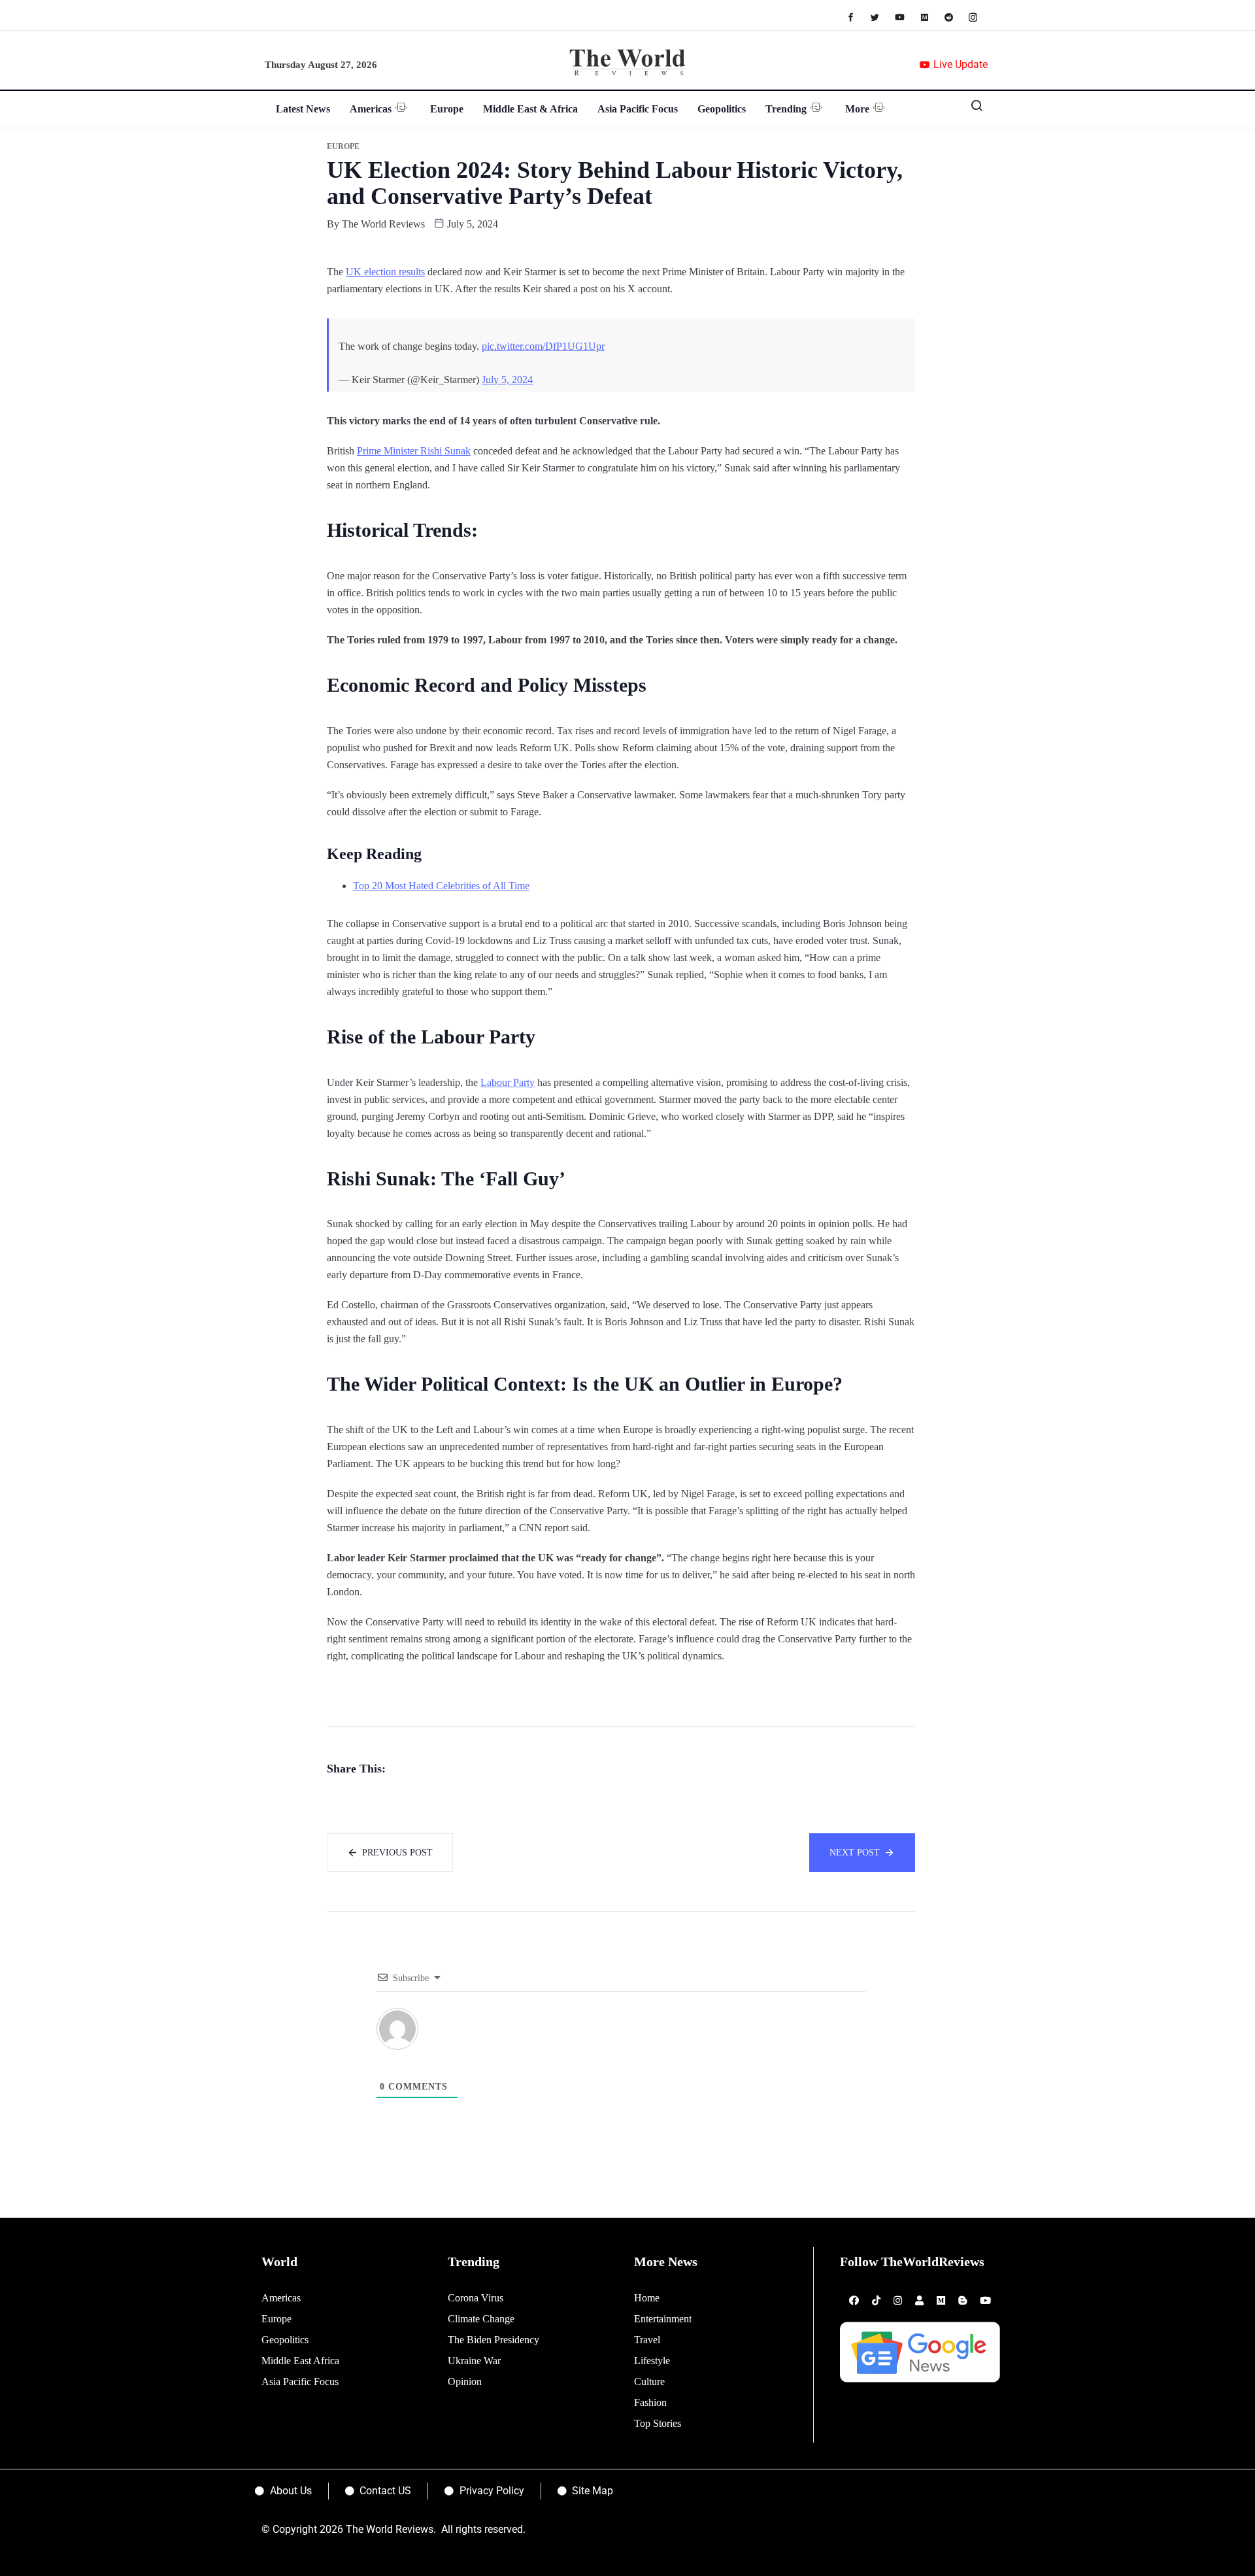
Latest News (303, 109)
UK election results (385, 272)
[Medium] (931, 17)
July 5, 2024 (507, 380)
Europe (447, 109)
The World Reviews (383, 224)
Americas (371, 109)
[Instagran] (979, 17)
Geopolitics (722, 109)
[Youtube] (906, 17)
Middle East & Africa (530, 109)
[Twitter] (881, 17)
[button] (972, 109)
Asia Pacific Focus (638, 109)
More (857, 109)
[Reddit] (955, 17)
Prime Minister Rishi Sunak (414, 451)
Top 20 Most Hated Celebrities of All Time (441, 886)
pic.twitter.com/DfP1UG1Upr (543, 346)
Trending (786, 109)
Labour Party (508, 1082)
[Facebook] (857, 17)
